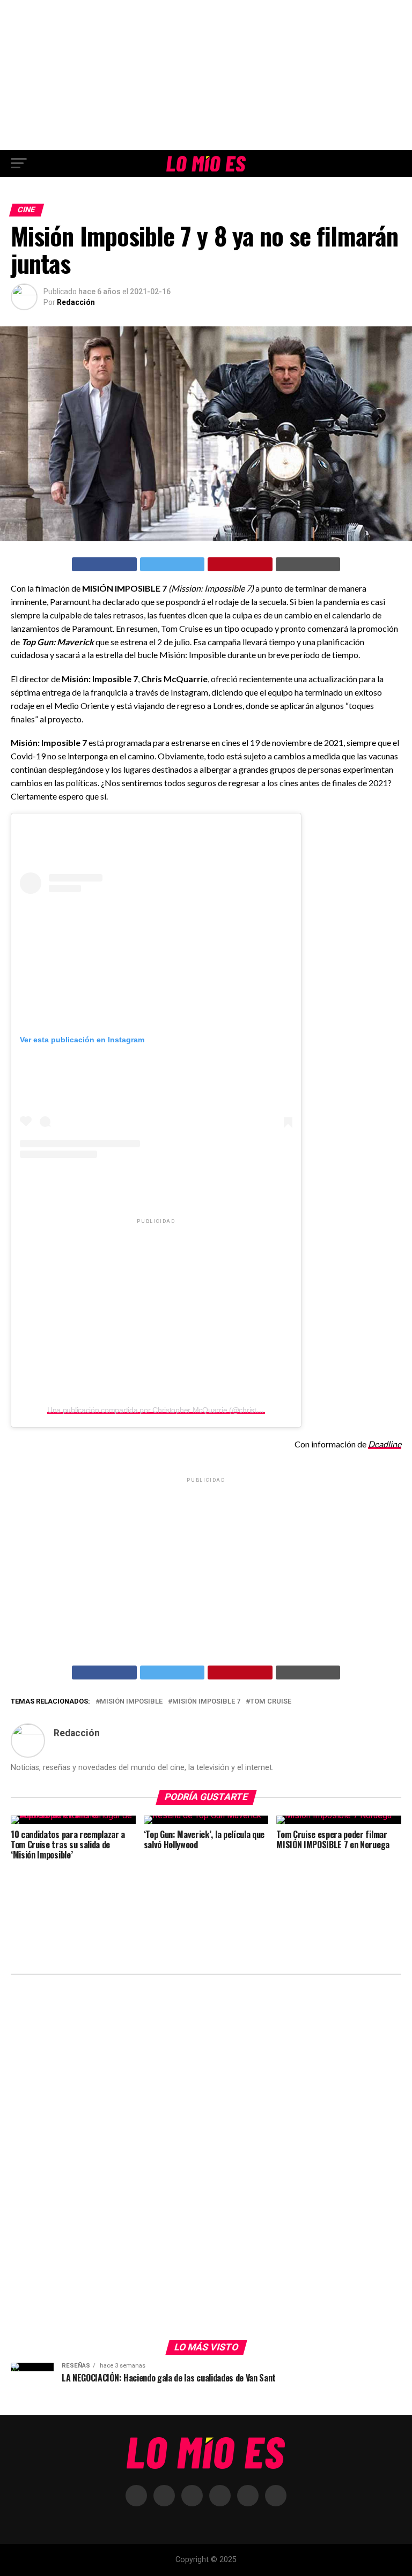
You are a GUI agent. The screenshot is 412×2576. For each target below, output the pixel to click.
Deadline (385, 1444)
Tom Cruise (271, 1702)
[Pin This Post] (240, 564)
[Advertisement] (206, 75)
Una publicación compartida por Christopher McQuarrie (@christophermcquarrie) (179, 1410)
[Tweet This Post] (172, 564)
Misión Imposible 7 (206, 1702)
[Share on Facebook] (104, 564)
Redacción (76, 302)
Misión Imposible (131, 1702)
